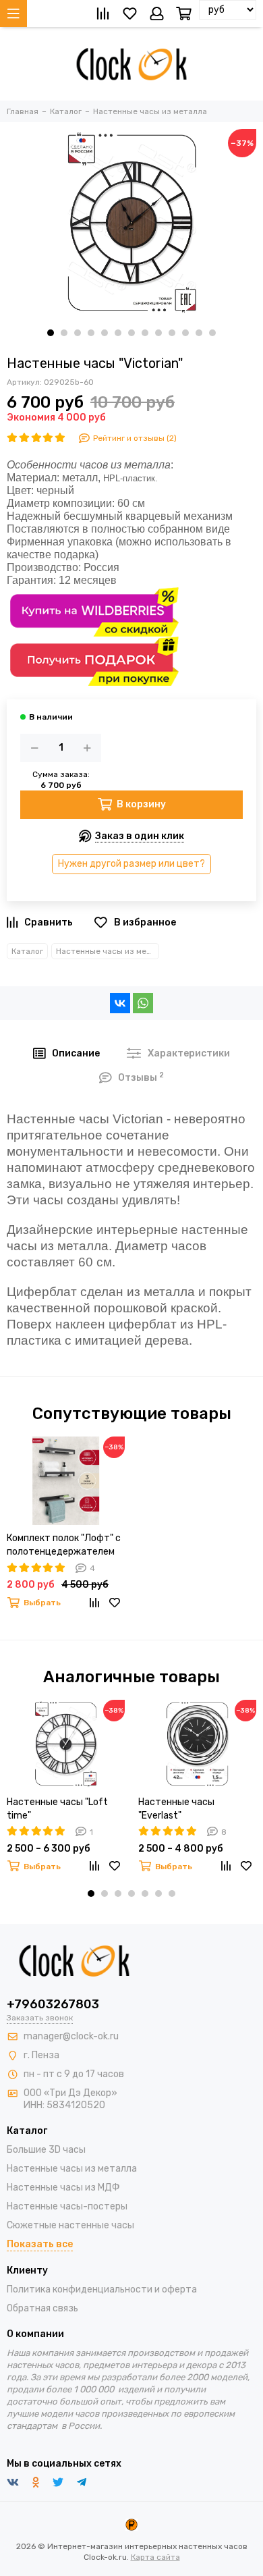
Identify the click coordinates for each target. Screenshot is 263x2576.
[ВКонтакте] (120, 1003)
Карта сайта (155, 2557)
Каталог (27, 951)
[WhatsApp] (143, 1003)
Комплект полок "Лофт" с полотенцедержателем (64, 1545)
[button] (51, 333)
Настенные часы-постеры (67, 2206)
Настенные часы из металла (108, 951)
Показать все (40, 2244)
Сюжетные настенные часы (70, 2225)
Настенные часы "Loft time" (57, 1809)
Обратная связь (42, 2308)
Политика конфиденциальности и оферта (102, 2289)
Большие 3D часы (46, 2150)
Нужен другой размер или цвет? (131, 864)
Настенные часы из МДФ (63, 2188)
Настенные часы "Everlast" (176, 1809)
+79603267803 (53, 2004)
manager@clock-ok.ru (71, 2036)
